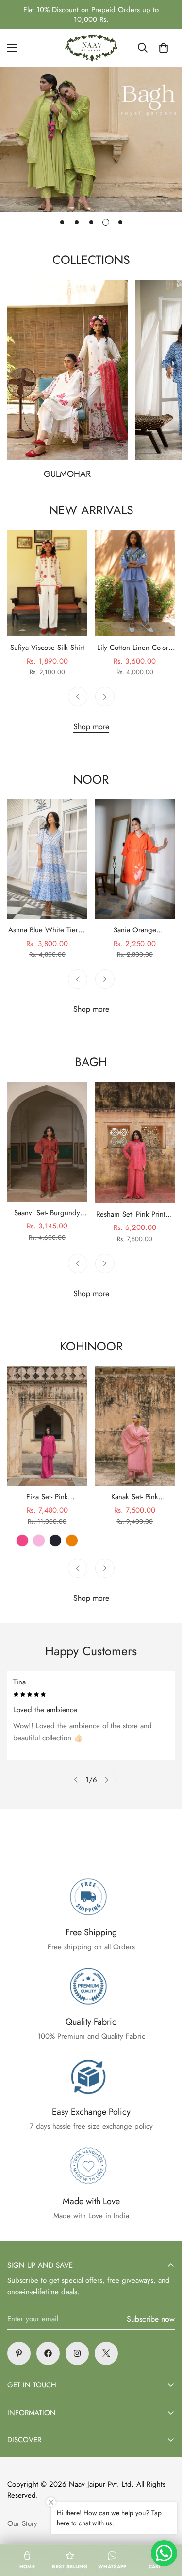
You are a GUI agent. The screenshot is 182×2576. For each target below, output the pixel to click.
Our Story (22, 2523)
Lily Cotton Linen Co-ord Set (135, 648)
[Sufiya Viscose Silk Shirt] (47, 583)
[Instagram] (77, 2353)
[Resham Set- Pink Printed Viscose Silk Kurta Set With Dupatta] (135, 1142)
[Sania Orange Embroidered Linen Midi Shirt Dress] (135, 859)
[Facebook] (48, 2353)
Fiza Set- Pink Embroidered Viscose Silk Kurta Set (47, 1497)
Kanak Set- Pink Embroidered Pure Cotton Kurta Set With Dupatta (135, 1497)
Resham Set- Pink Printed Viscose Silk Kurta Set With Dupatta (135, 1215)
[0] (164, 48)
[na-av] (91, 48)
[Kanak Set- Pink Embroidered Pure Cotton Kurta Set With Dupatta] (135, 1426)
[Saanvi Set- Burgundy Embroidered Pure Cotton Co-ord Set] (47, 1142)
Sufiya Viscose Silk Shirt (47, 648)
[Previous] (78, 697)
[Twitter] (106, 2353)
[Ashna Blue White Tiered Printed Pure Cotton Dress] (47, 859)
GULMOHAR (67, 474)
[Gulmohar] (67, 370)
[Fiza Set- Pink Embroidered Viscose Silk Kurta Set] (47, 1426)
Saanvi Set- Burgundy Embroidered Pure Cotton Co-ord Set (47, 1213)
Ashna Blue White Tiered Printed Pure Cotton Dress (47, 930)
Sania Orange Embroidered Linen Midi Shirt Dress (135, 930)
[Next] (105, 697)
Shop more (91, 727)
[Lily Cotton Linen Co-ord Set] (135, 583)
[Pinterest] (19, 2353)
